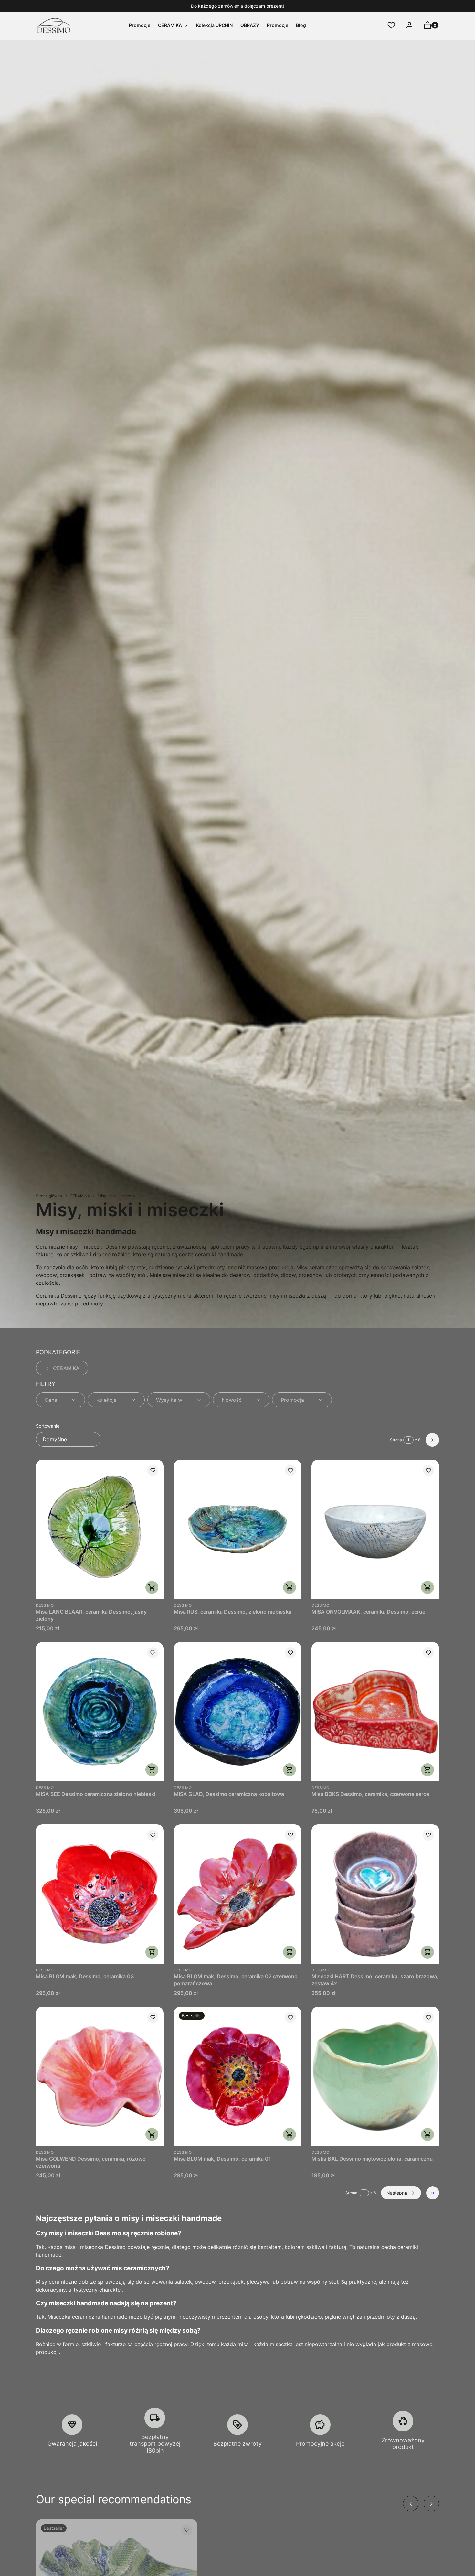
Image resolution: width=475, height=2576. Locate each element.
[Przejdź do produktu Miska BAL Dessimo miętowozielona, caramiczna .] (375, 2076)
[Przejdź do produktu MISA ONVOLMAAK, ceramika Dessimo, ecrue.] (375, 1529)
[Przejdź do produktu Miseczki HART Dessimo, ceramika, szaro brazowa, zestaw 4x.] (375, 1894)
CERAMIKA (80, 1196)
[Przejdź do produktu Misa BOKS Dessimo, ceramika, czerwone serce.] (375, 1712)
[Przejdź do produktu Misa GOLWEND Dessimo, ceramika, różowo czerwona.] (100, 2076)
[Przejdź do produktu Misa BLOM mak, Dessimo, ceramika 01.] (238, 2076)
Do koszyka (152, 1587)
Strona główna (49, 1196)
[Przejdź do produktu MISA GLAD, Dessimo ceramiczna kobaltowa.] (238, 1712)
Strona (396, 1440)
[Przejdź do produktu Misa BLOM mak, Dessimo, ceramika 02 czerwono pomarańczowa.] (238, 1894)
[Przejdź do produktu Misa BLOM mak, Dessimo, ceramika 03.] (100, 1894)
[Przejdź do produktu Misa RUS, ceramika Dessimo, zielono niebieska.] (238, 1529)
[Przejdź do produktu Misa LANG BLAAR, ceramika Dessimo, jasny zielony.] (100, 1529)
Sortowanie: (48, 1426)
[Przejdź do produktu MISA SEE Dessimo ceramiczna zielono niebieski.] (100, 1712)
